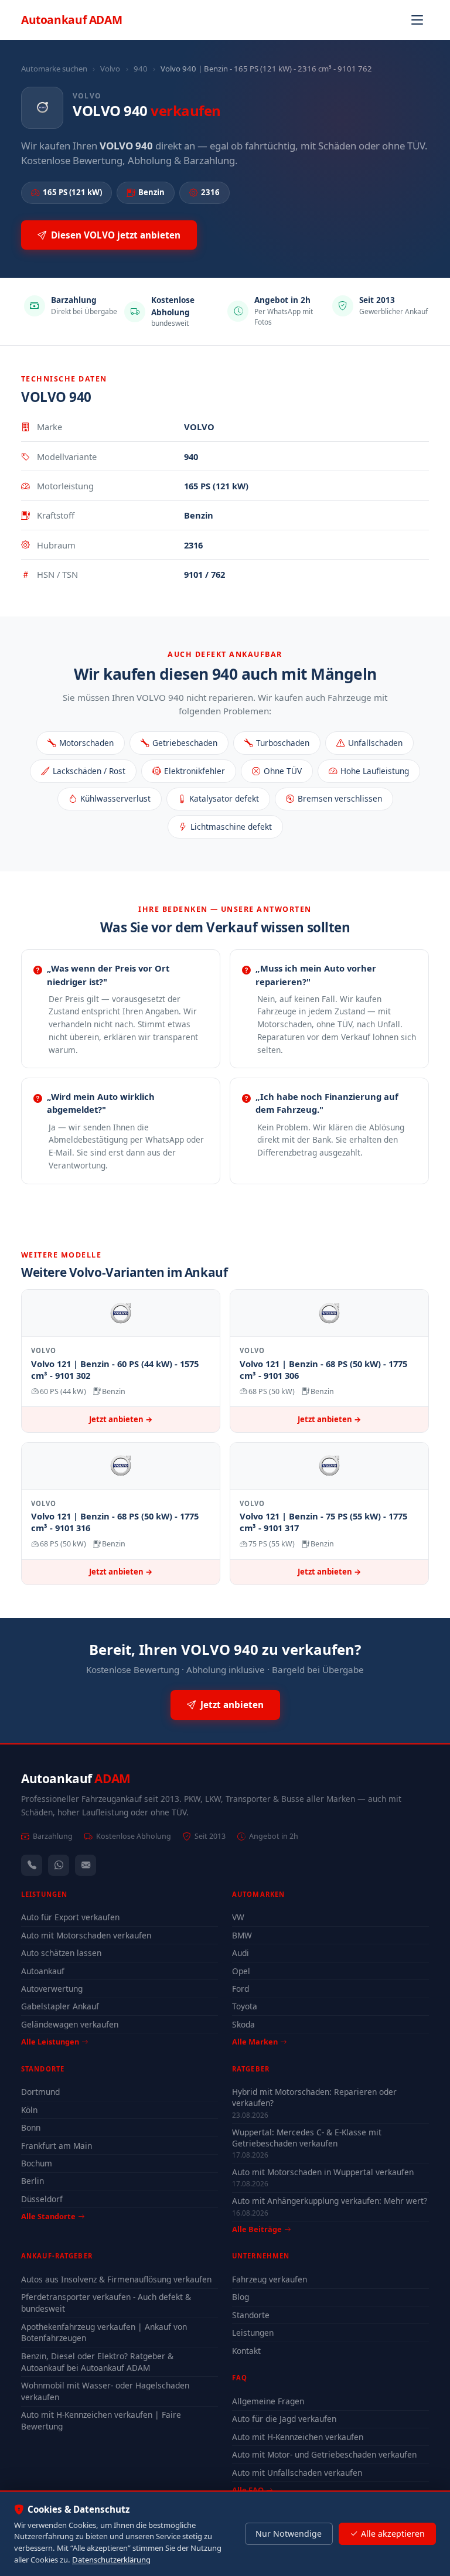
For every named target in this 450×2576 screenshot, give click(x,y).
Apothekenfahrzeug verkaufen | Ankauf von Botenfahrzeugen (104, 2333)
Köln (29, 2110)
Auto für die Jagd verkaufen (284, 2419)
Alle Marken (255, 2042)
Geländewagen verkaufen (70, 2024)
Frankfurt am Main (57, 2146)
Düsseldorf (42, 2199)
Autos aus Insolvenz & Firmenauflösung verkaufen (116, 2279)
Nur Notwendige (289, 2534)
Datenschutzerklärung (111, 2560)
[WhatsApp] (59, 1865)
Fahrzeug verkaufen (270, 2279)
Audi (241, 1953)
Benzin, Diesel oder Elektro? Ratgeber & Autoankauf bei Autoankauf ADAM (97, 2362)
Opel (241, 1971)
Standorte (251, 2315)
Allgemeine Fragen (268, 2401)
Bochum (37, 2163)
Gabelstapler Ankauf (60, 2006)
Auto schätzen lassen (61, 1953)
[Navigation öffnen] (417, 20)
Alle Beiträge (257, 2229)
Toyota (245, 2006)
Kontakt (246, 2351)
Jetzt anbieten (232, 1705)
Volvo (110, 69)
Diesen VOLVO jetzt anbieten (116, 235)
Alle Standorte (48, 2216)
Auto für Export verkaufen (70, 1917)
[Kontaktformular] (86, 1865)
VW (238, 1917)
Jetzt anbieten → (121, 1419)
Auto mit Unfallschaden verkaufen (297, 2473)
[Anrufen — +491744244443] (32, 1865)
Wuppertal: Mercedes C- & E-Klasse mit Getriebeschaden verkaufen (307, 2138)
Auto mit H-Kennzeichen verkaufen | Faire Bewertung (101, 2420)
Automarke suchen (54, 69)
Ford (241, 1989)
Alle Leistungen (50, 2042)
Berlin (33, 2181)
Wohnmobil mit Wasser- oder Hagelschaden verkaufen (105, 2391)
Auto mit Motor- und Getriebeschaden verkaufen (324, 2454)
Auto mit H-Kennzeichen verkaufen (298, 2437)
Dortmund (40, 2092)
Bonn (31, 2127)
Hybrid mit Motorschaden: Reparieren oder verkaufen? (314, 2097)
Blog (241, 2297)
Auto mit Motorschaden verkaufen (86, 1935)
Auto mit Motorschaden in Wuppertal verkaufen (323, 2172)
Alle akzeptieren (393, 2534)
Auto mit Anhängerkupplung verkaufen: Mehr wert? (330, 2201)
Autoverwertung (52, 1989)
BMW (242, 1935)
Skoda (243, 2024)
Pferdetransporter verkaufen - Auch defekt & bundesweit (106, 2303)
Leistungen (253, 2333)
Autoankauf (71, 20)
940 (141, 69)
